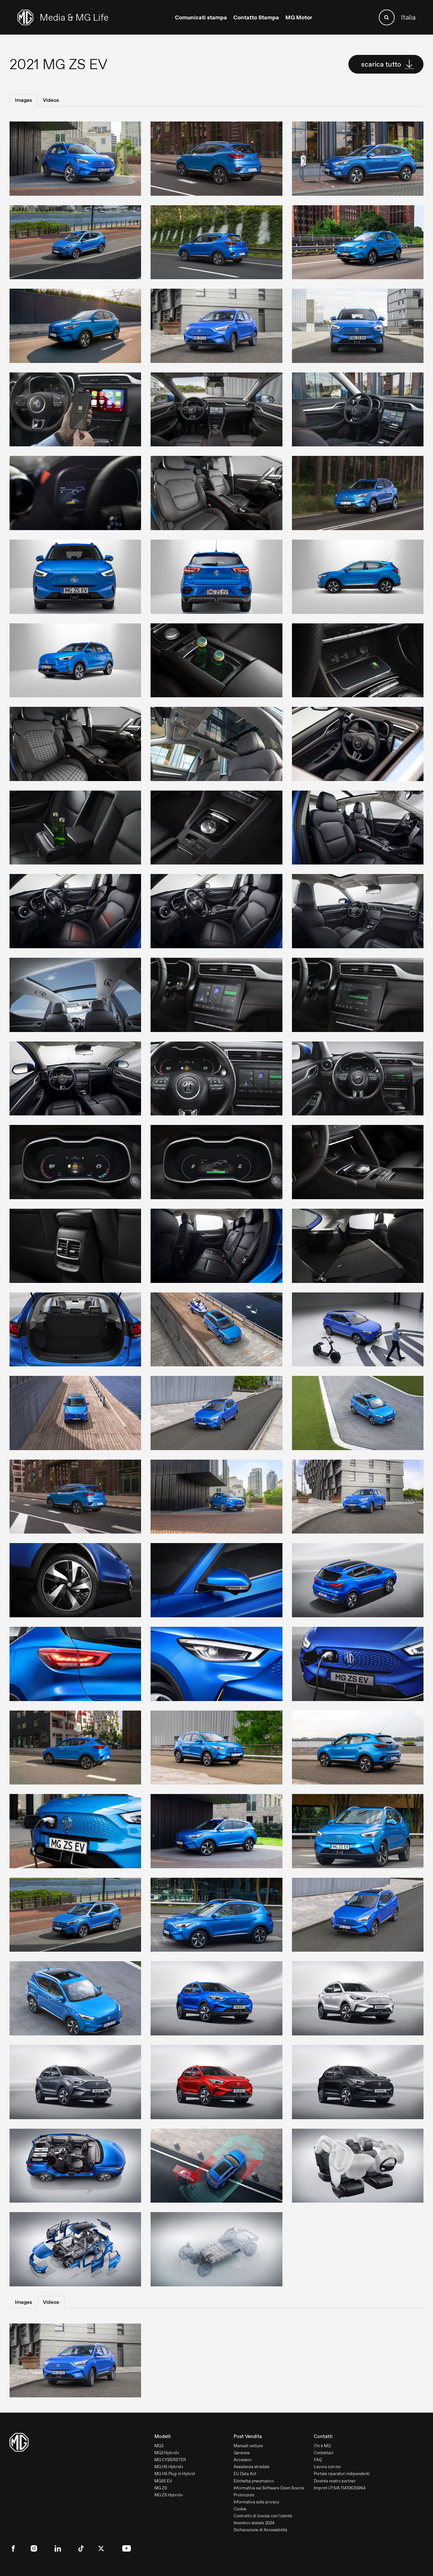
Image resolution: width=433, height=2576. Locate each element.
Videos (51, 100)
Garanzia (242, 2453)
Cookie (240, 2509)
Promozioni (244, 2495)
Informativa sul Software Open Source (269, 2488)
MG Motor (299, 17)
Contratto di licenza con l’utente (263, 2516)
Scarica (62, 158)
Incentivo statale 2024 (254, 2523)
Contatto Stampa (256, 17)
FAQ (318, 2460)
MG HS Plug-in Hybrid (175, 2474)
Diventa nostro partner (335, 2481)
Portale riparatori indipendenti (342, 2474)
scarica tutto (382, 64)
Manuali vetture (248, 2446)
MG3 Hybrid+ (167, 2453)
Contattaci (324, 2453)
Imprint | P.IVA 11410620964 (340, 2488)
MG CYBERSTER (170, 2460)
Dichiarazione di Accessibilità (260, 2530)
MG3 (159, 2446)
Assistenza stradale (252, 2467)
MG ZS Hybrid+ (169, 2495)
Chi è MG (322, 2446)
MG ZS (161, 2488)
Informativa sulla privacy (256, 2502)
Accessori (243, 2460)
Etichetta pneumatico (254, 2481)
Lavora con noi (327, 2467)
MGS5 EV (163, 2481)
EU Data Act (245, 2474)
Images (23, 100)
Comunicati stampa (201, 17)
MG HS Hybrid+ (169, 2467)
